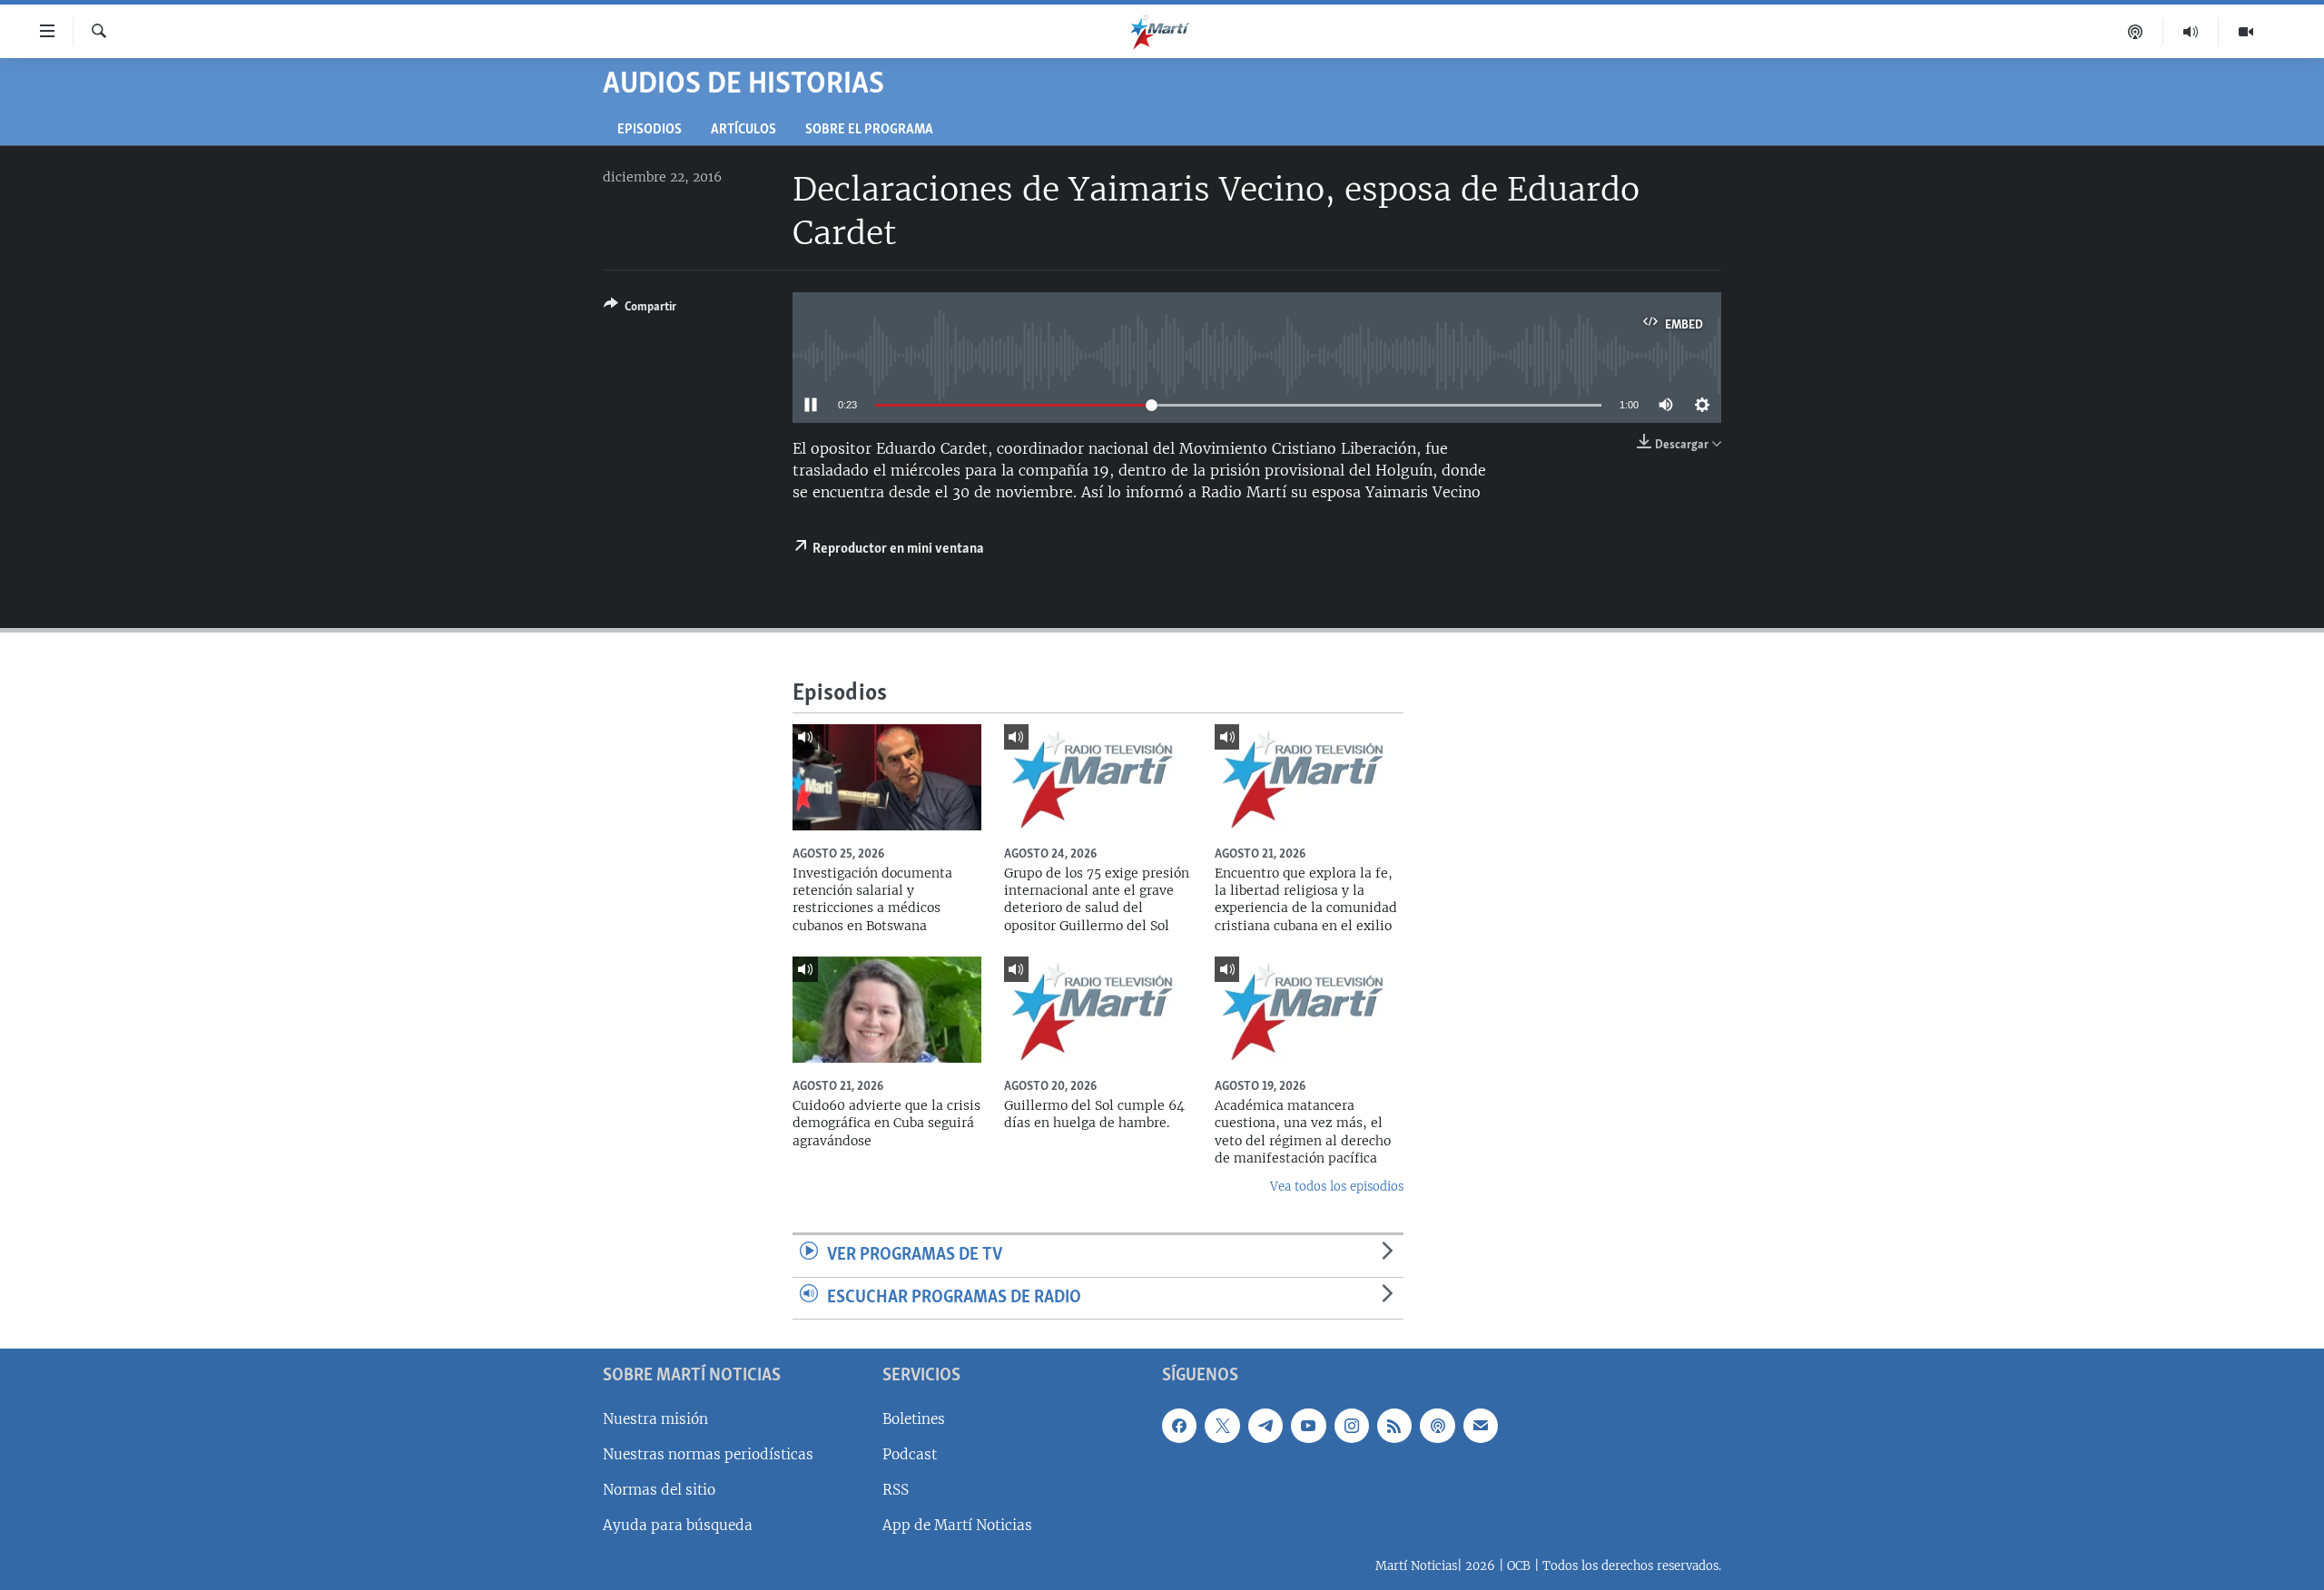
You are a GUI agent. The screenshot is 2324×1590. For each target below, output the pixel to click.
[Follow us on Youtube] (1308, 1426)
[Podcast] (2136, 32)
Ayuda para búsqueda (678, 1525)
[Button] (640, 309)
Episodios (650, 130)
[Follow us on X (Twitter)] (1222, 1426)
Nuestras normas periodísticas (708, 1454)
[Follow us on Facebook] (1179, 1426)
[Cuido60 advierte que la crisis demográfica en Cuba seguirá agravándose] (887, 1010)
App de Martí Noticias (957, 1525)
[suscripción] (1481, 1426)
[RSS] (1394, 1426)
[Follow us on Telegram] (1265, 1426)
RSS (896, 1490)
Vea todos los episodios (1337, 1187)
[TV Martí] (2246, 32)
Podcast (910, 1454)
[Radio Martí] (2191, 32)
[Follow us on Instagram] (1352, 1426)
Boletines (914, 1419)
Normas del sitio (659, 1490)
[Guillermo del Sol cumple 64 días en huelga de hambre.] (1098, 1010)
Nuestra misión (655, 1419)
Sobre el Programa (869, 130)
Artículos (743, 130)
